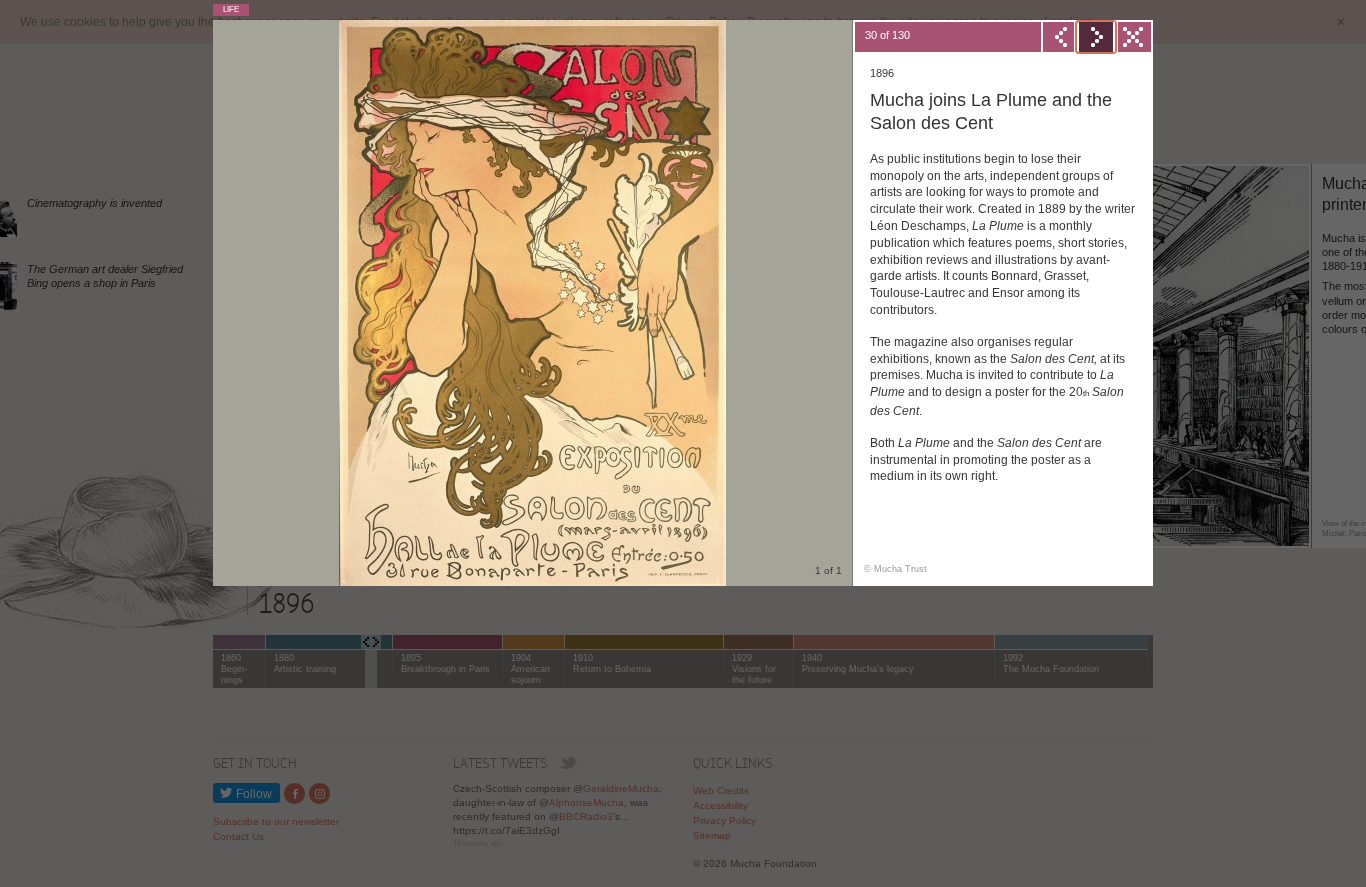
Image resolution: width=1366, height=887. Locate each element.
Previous (1060, 37)
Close (1132, 37)
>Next (1096, 37)
